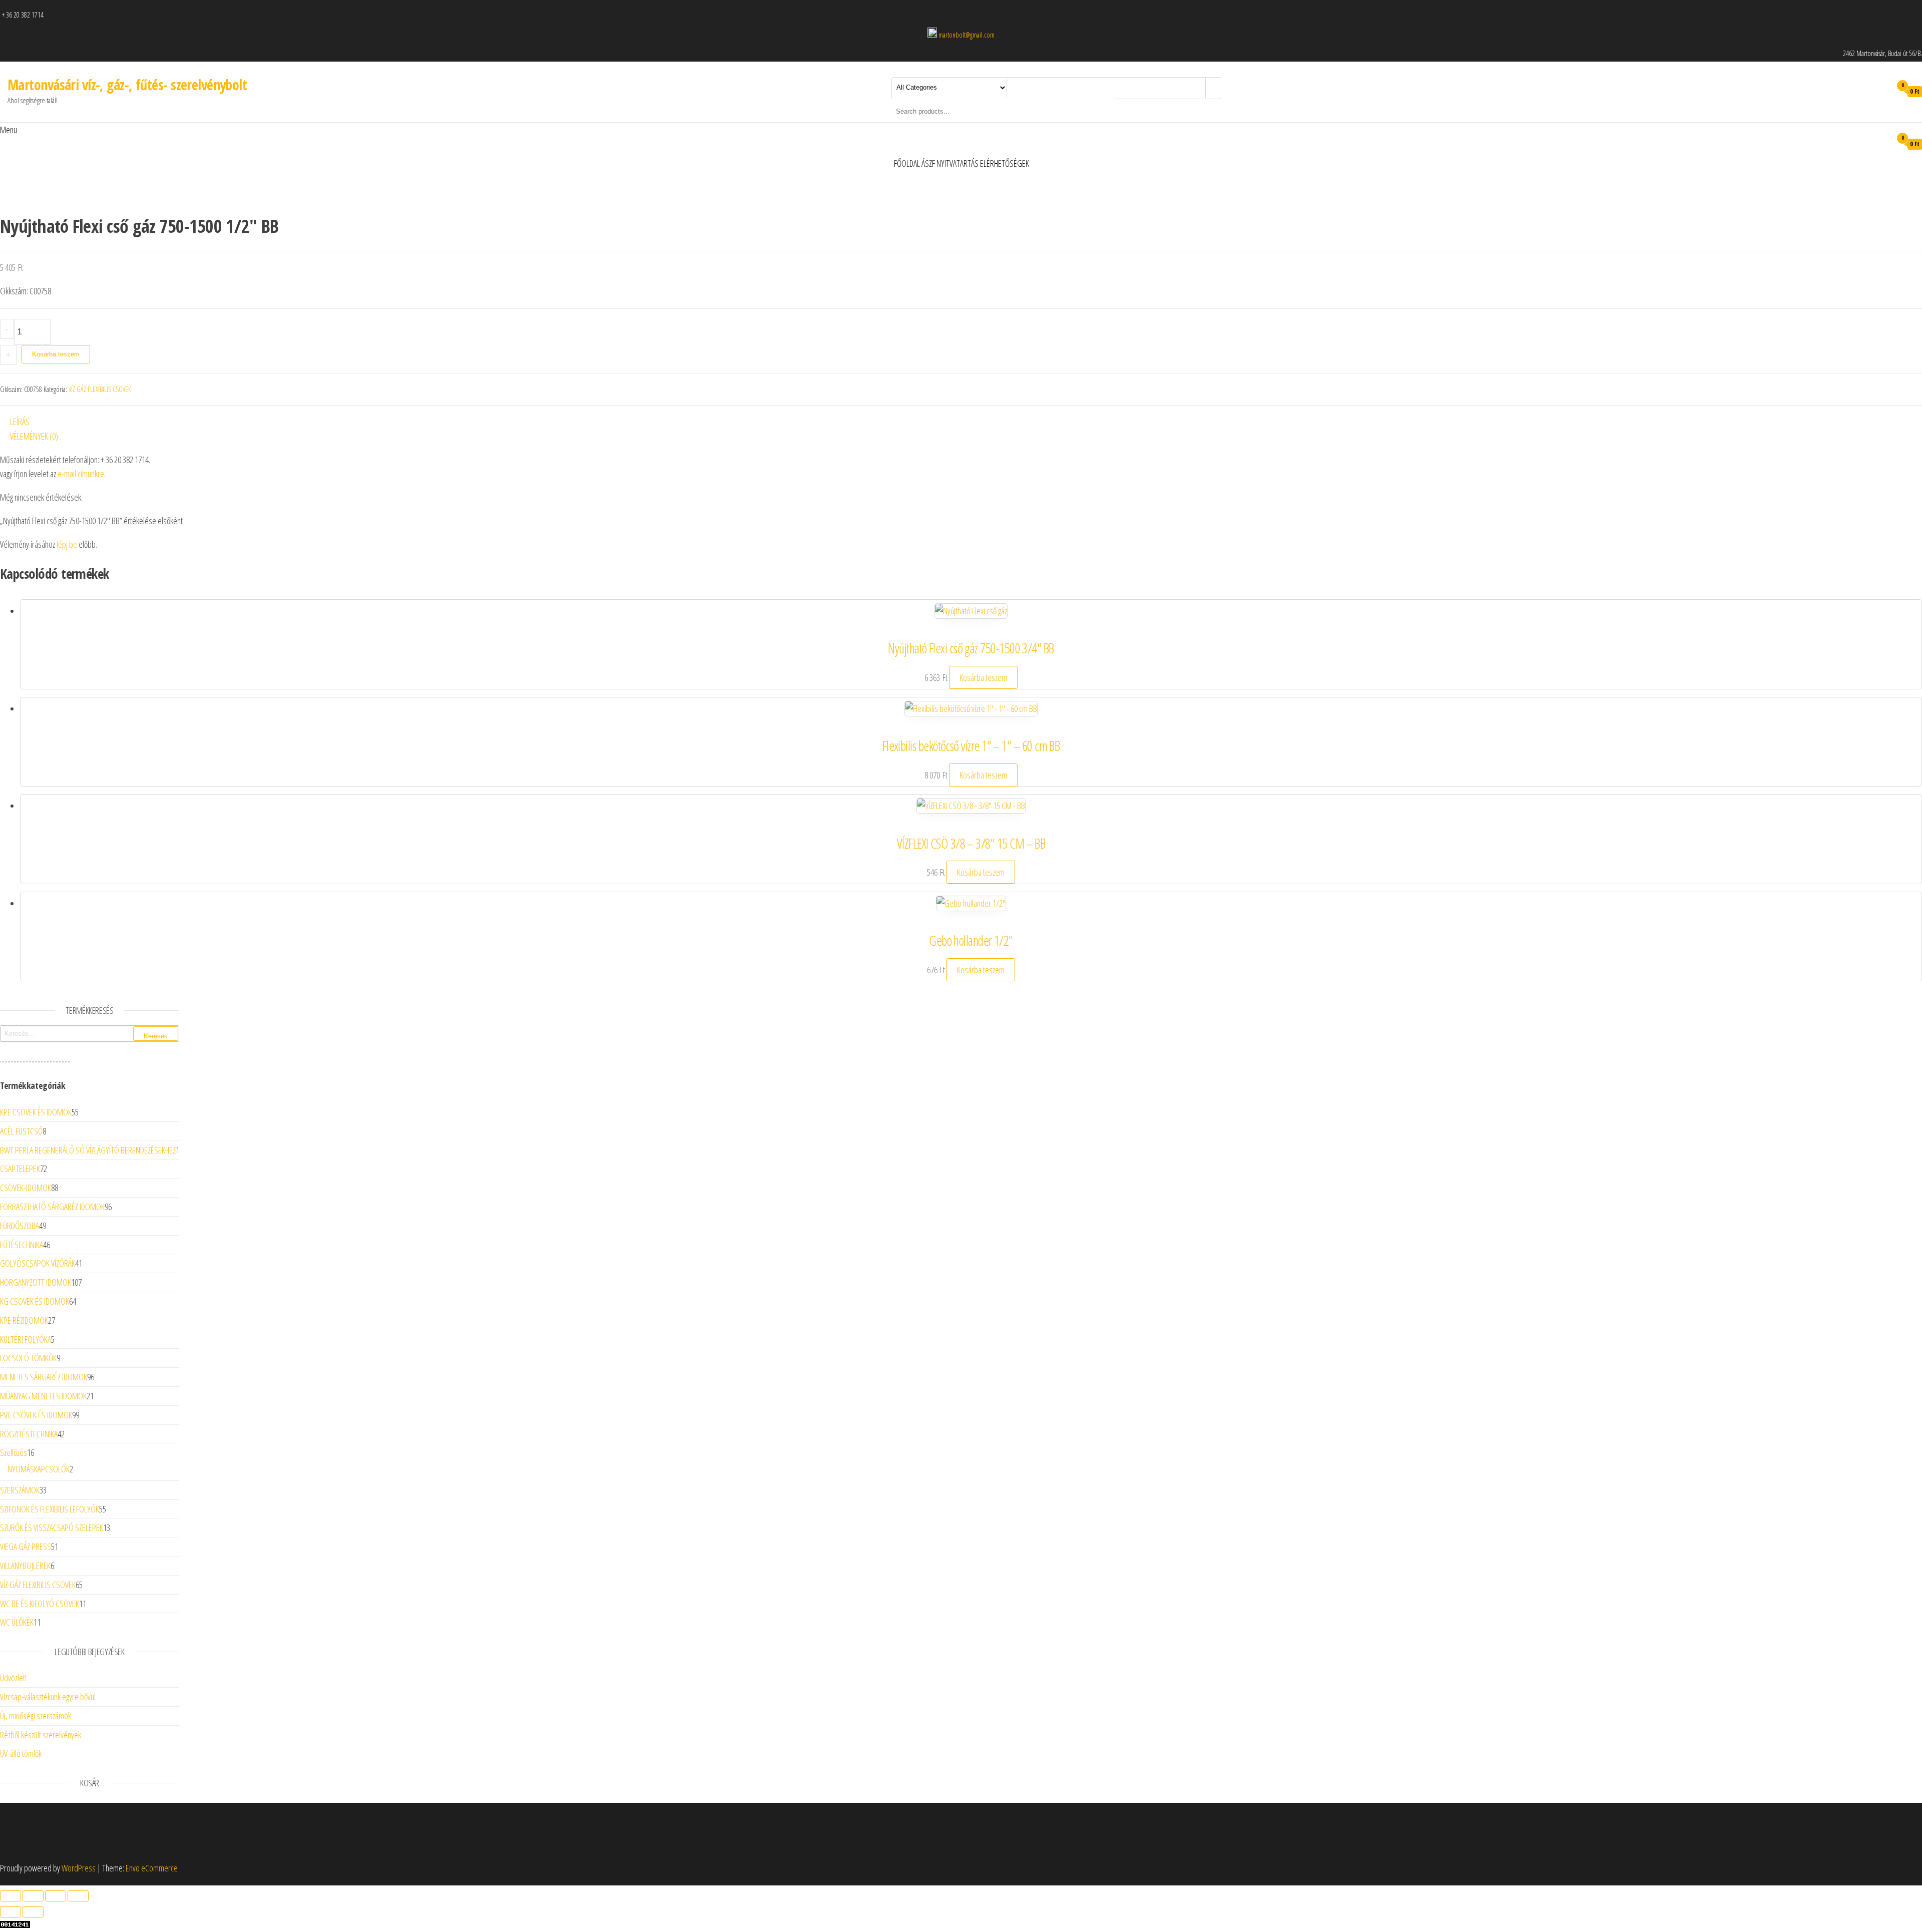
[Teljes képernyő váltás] (33, 1896)
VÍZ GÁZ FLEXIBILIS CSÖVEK (100, 389)
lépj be (67, 544)
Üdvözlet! (13, 1678)
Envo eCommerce (152, 1868)
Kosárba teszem (56, 354)
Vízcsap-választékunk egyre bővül (48, 1697)
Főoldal (907, 163)
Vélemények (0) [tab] (34, 436)
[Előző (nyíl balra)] (11, 1912)
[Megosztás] (56, 1896)
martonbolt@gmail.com (967, 35)
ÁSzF (928, 163)
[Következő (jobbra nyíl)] (33, 1912)
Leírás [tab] (20, 422)
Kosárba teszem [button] (983, 677)
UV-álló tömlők (21, 1753)
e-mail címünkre (81, 474)
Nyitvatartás (957, 163)
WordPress (79, 1868)
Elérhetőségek (1005, 163)
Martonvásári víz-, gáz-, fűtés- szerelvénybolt (127, 85)
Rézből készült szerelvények (41, 1735)
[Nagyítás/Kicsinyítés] (11, 1896)
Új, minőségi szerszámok (36, 1716)
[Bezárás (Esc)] (78, 1896)
